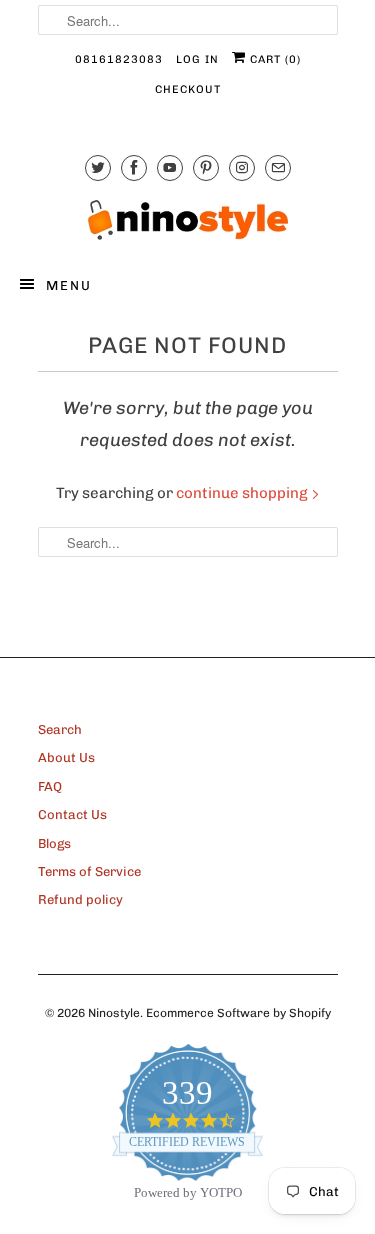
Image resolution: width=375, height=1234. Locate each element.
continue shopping (243, 493)
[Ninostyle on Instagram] (242, 167)
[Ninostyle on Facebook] (134, 167)
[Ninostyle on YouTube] (170, 167)
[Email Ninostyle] (278, 167)
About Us (66, 757)
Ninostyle (114, 1013)
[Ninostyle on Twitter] (98, 167)
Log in (197, 59)
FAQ (50, 786)
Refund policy (80, 899)
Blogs (54, 843)
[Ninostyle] (188, 220)
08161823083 (119, 59)
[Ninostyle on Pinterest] (206, 167)
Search (60, 729)
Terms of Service (89, 871)
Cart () (273, 59)
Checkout (188, 89)
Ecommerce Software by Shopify (238, 1013)
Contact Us (72, 814)
